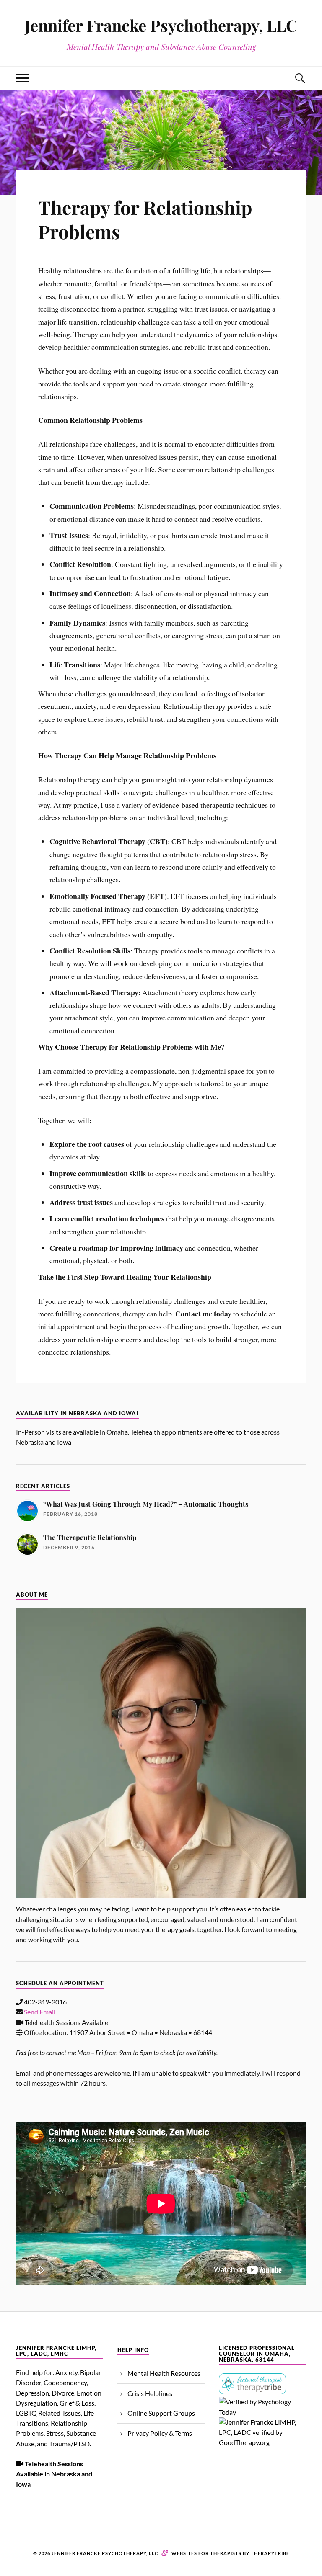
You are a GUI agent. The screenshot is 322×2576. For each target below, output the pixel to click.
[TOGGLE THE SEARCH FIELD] (300, 78)
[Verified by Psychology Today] (262, 2412)
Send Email (40, 2012)
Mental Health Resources (164, 2373)
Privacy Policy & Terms (160, 2433)
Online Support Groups (161, 2413)
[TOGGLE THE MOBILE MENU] (22, 78)
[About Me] (161, 1753)
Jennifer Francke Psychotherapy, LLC (161, 25)
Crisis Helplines (150, 2393)
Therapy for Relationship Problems (145, 219)
